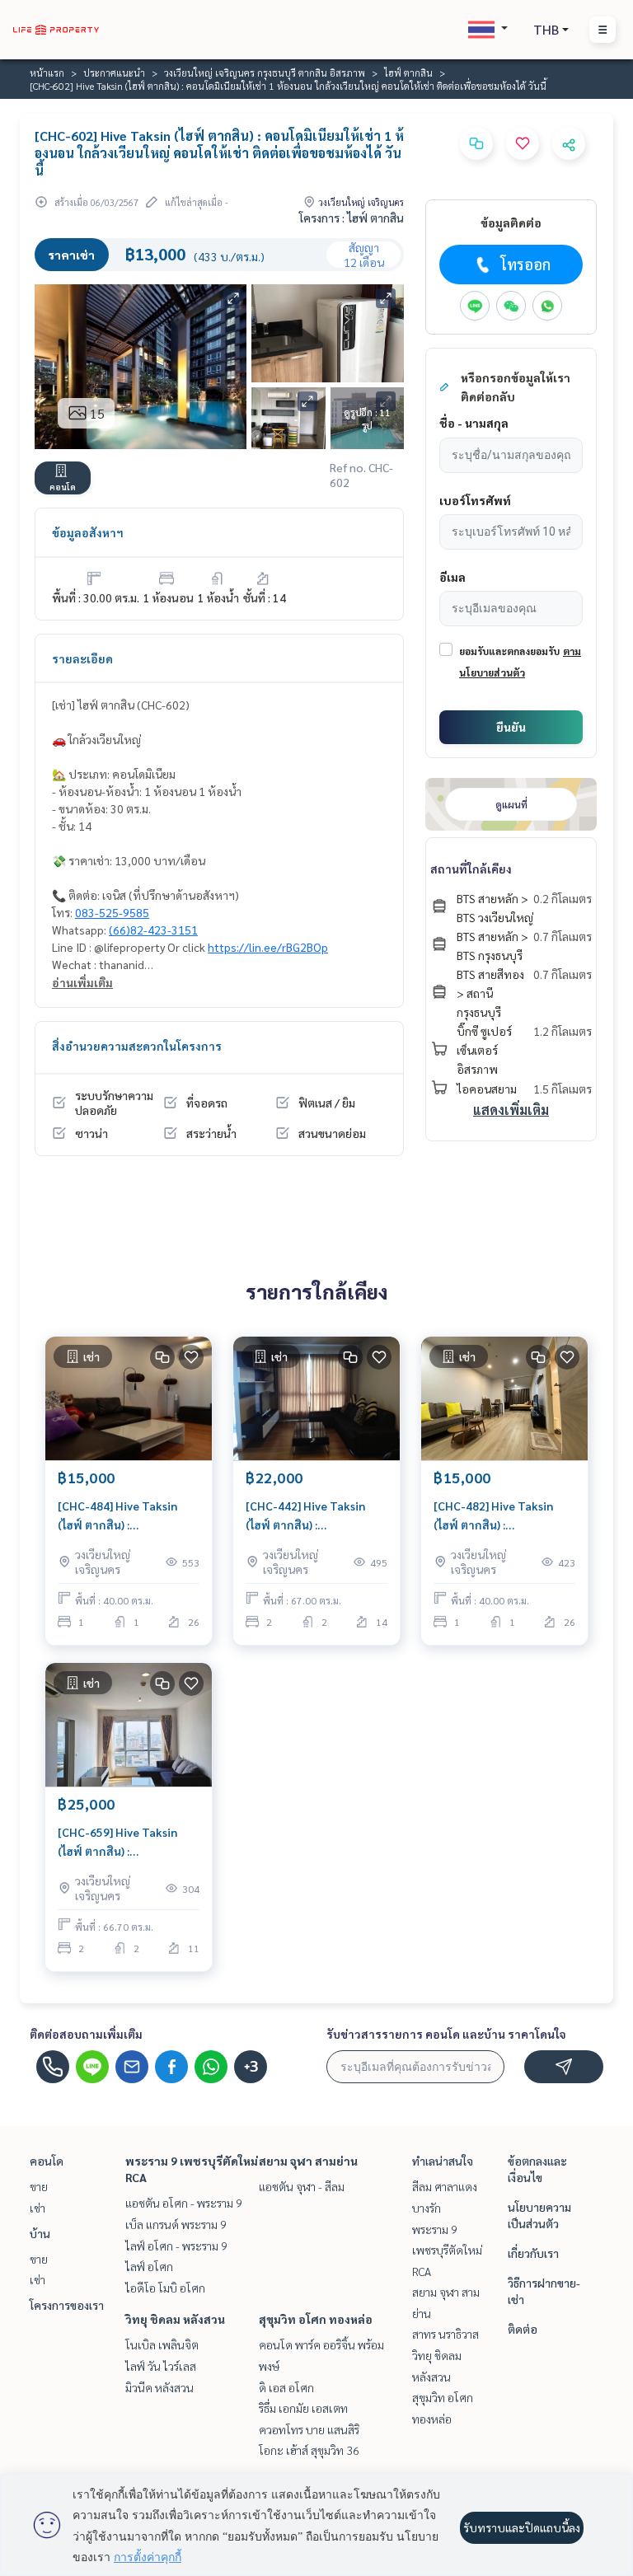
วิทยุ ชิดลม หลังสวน (175, 2319)
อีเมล (452, 577)
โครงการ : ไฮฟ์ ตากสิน (352, 218)
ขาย (39, 2186)
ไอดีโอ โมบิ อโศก (165, 2288)
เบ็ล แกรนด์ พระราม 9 (176, 2224)
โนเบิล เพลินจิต (162, 2344)
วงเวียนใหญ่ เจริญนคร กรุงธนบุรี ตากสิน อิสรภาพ (265, 73)
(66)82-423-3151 (153, 930)
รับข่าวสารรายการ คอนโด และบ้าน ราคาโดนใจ (446, 2034)
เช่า (38, 2208)
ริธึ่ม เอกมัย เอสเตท (303, 2408)
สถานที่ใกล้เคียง (471, 869)
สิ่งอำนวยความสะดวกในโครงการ (137, 1046)
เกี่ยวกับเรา (533, 2253)
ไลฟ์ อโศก (149, 2266)
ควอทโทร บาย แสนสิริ (309, 2429)
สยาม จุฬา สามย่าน (308, 2161)
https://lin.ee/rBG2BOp (268, 947)
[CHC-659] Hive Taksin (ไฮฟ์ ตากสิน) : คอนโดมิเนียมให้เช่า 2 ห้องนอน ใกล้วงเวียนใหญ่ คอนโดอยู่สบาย (129, 1842)
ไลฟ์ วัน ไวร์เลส (161, 2366)
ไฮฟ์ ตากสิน (408, 73)
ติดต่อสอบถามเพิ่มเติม (86, 2034)
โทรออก (525, 264)
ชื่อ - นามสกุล (474, 423)
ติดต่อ (523, 2329)
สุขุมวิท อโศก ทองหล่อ (316, 2319)
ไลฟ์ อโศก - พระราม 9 (176, 2246)
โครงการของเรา (67, 2305)
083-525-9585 (112, 912)
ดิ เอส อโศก (286, 2387)
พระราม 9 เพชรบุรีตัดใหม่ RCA (447, 2250)
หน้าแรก (47, 73)
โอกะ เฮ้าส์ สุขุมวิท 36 (309, 2450)
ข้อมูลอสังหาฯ (88, 532)
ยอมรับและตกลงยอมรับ (509, 651)
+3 (251, 2067)
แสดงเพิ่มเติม (511, 1110)
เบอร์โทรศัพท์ (475, 500)
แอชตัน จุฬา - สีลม (302, 2186)
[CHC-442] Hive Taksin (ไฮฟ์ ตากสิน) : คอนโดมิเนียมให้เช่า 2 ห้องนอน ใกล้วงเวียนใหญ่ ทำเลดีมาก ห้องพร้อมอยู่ (316, 1516)
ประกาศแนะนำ (114, 73)
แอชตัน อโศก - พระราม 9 (184, 2203)
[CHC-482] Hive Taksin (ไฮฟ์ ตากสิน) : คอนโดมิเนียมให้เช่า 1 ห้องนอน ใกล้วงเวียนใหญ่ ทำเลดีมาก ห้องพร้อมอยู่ (504, 1516)
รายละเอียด (82, 658)
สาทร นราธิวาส (445, 2334)
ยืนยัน (511, 727)
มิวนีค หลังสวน (159, 2387)
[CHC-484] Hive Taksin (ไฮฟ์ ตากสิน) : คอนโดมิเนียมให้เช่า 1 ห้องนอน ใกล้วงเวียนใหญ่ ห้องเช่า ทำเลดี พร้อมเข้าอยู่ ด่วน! (123, 1516)
